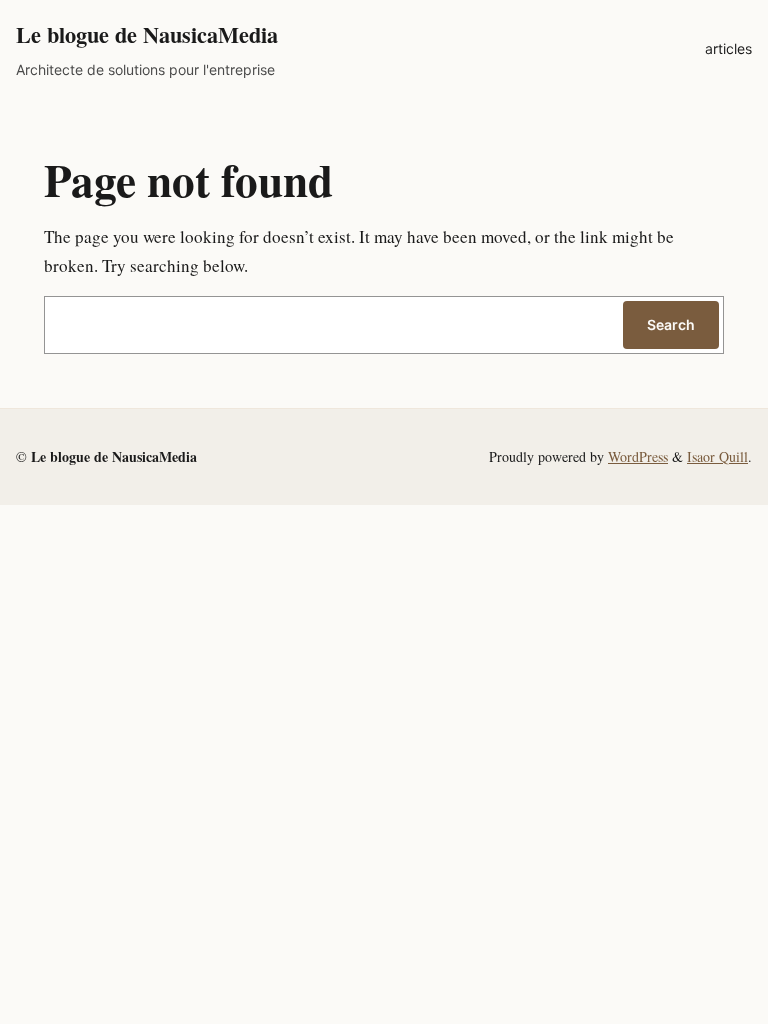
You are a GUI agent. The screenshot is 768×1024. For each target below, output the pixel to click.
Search (671, 324)
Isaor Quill (717, 456)
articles (728, 48)
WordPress (638, 456)
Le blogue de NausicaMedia (147, 34)
